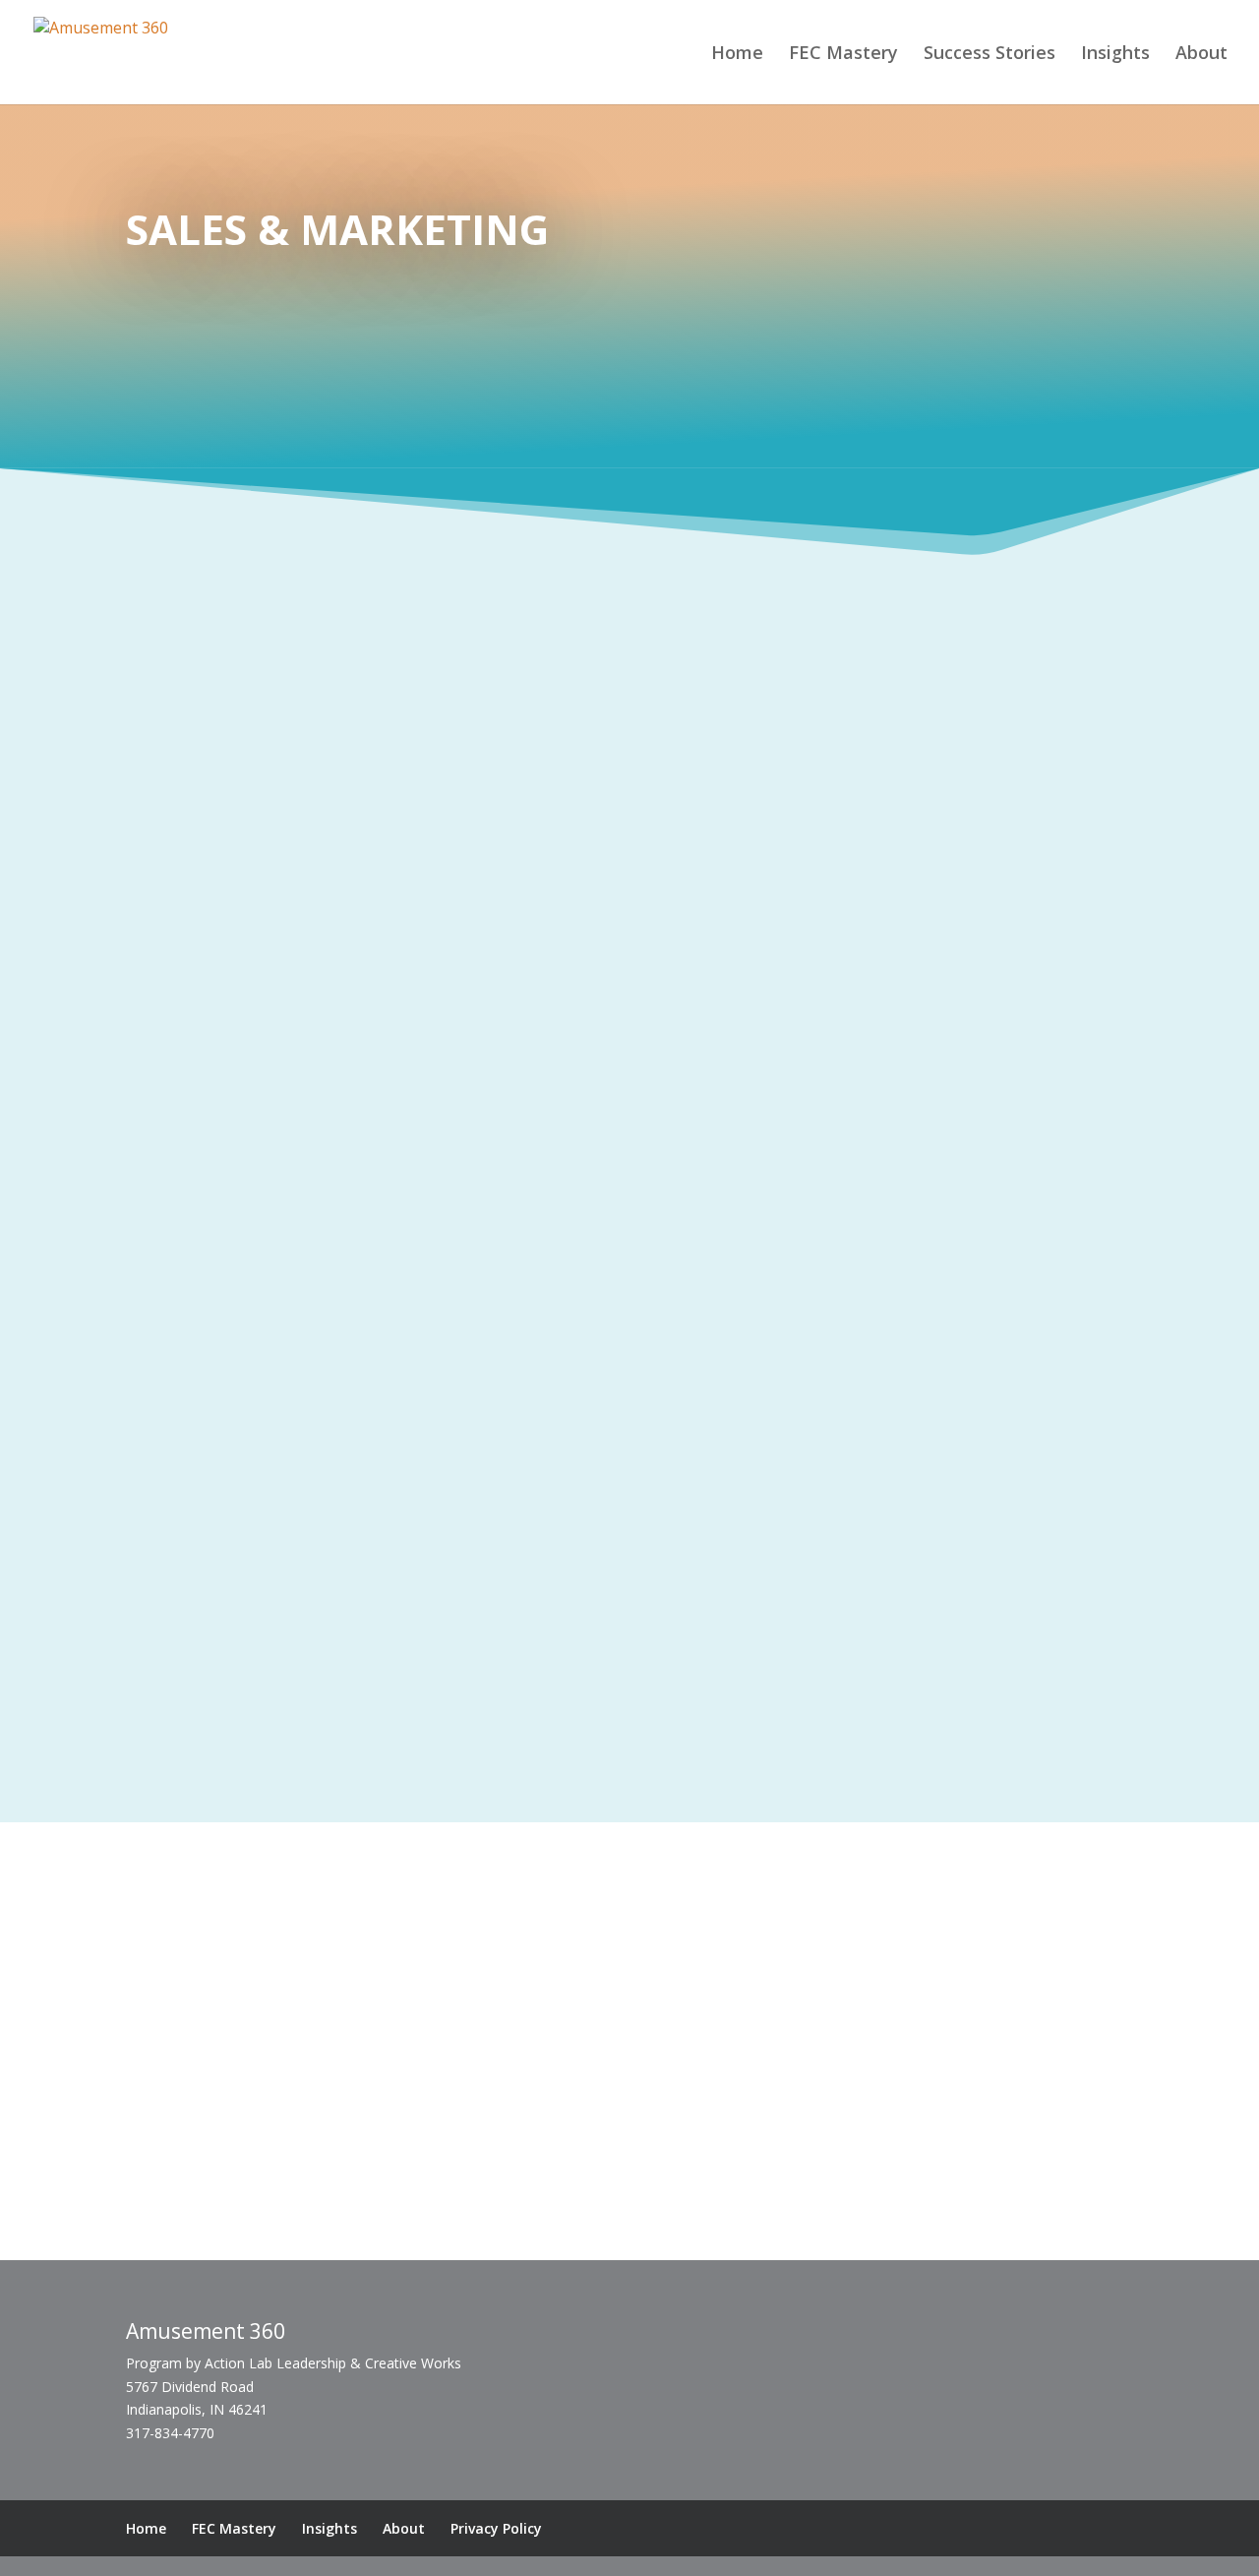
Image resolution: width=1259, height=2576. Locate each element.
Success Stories (989, 55)
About (1201, 55)
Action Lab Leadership (275, 2363)
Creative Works (322, 2222)
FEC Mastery (843, 55)
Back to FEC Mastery (629, 1781)
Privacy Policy (496, 2528)
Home (737, 55)
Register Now (984, 1049)
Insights (1115, 55)
